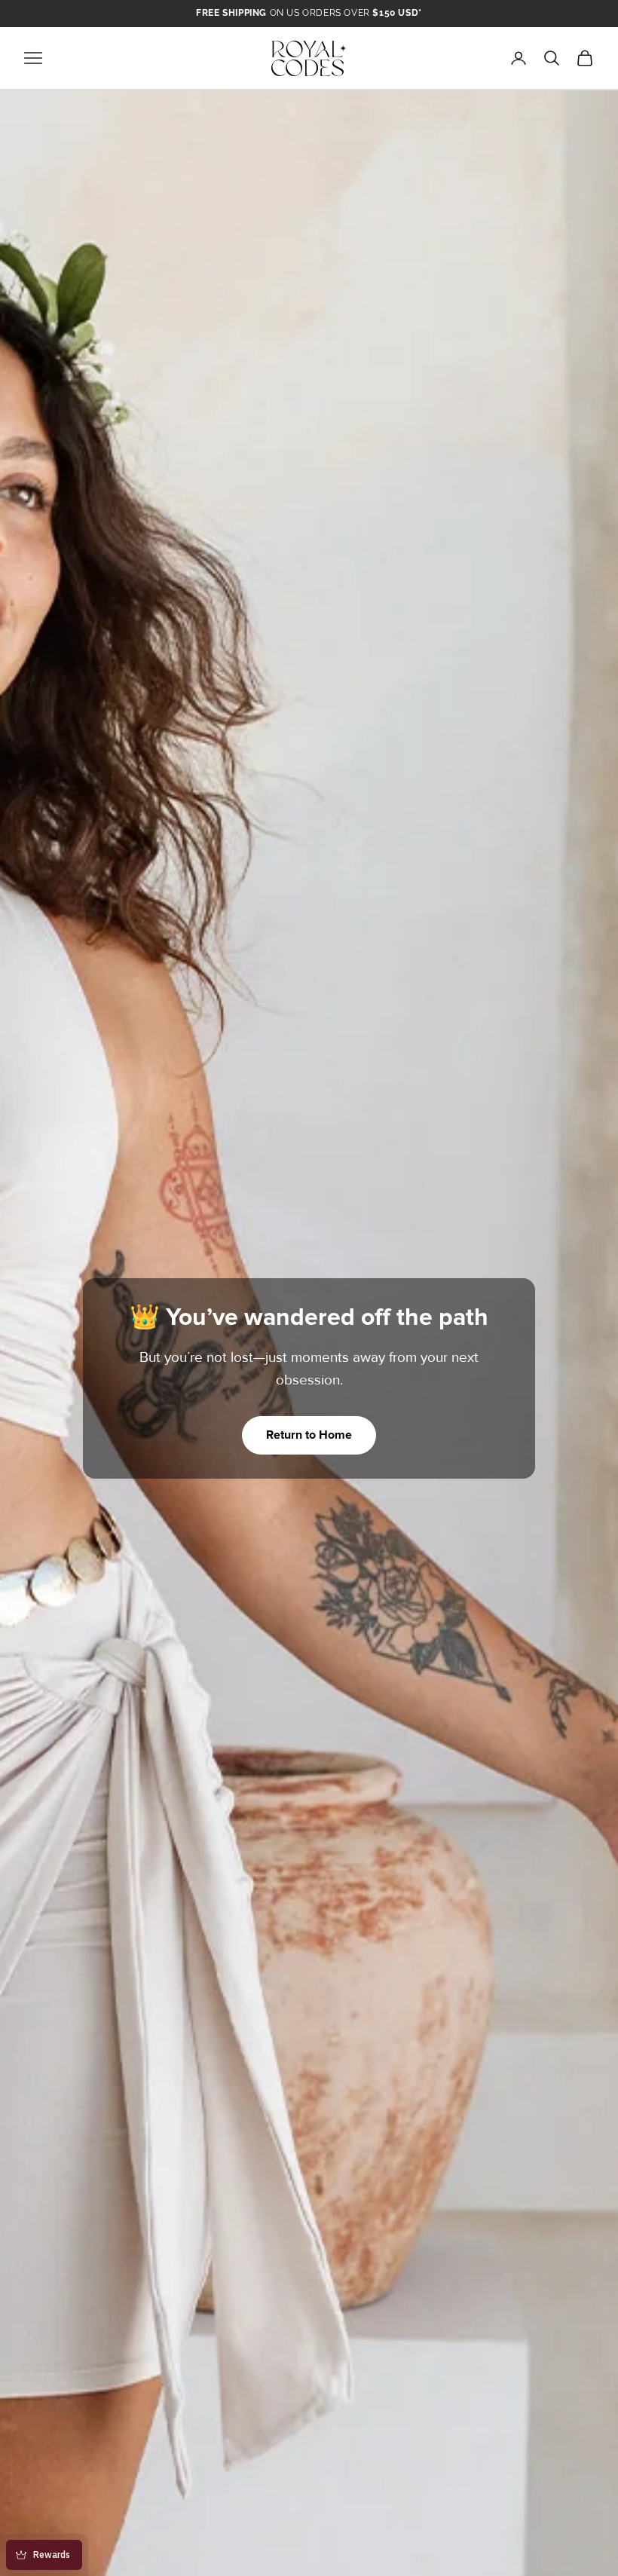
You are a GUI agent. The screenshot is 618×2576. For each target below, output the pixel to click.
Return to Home (309, 1435)
